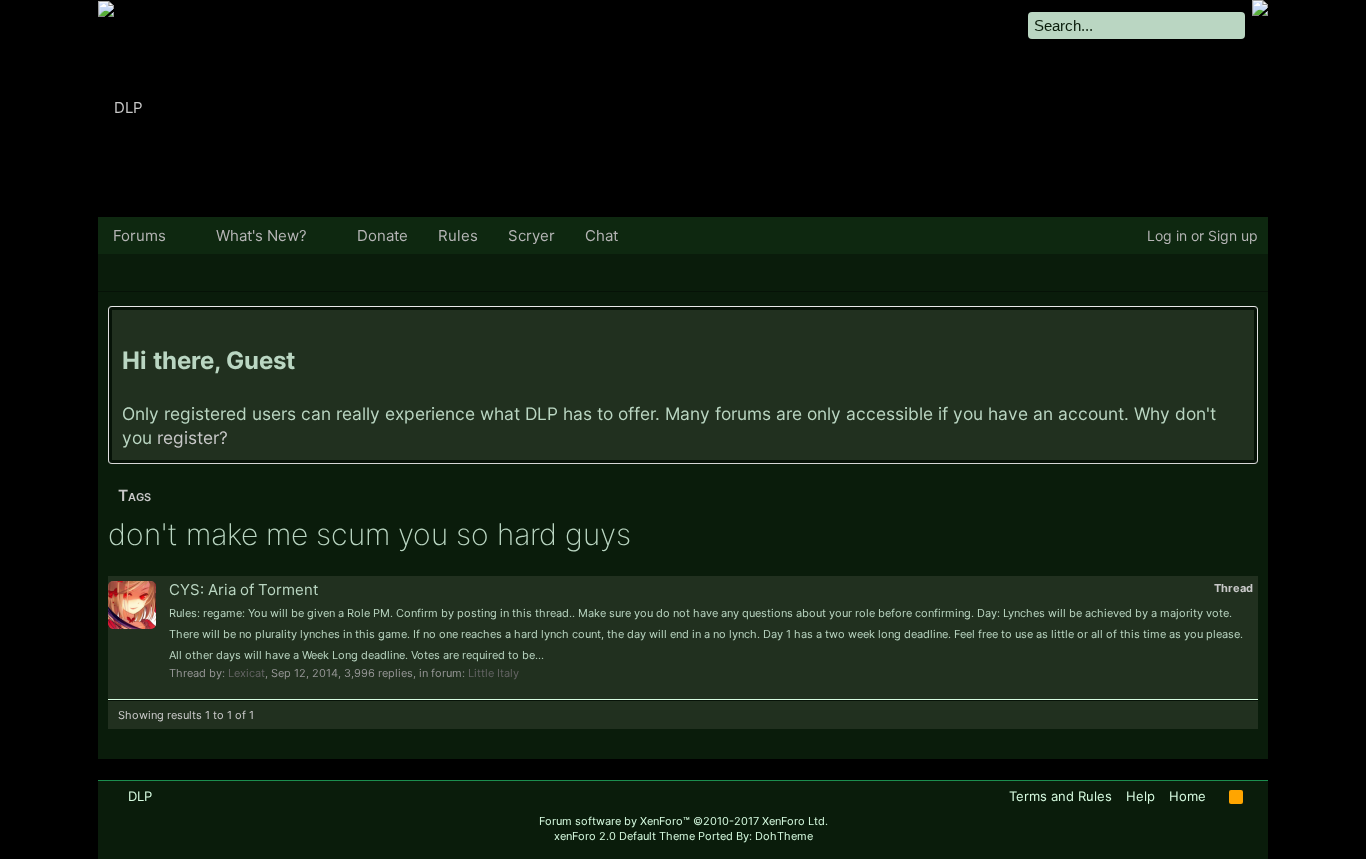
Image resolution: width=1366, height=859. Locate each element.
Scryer (531, 235)
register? (192, 437)
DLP (140, 796)
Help (1140, 796)
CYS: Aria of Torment (243, 589)
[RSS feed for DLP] (1236, 797)
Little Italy (493, 673)
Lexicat (246, 673)
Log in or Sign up (1202, 235)
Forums (139, 235)
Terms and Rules (1060, 796)
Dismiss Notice (1241, 329)
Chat (601, 235)
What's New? (261, 235)
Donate (382, 235)
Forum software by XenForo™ (683, 821)
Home (1187, 796)
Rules (458, 235)
